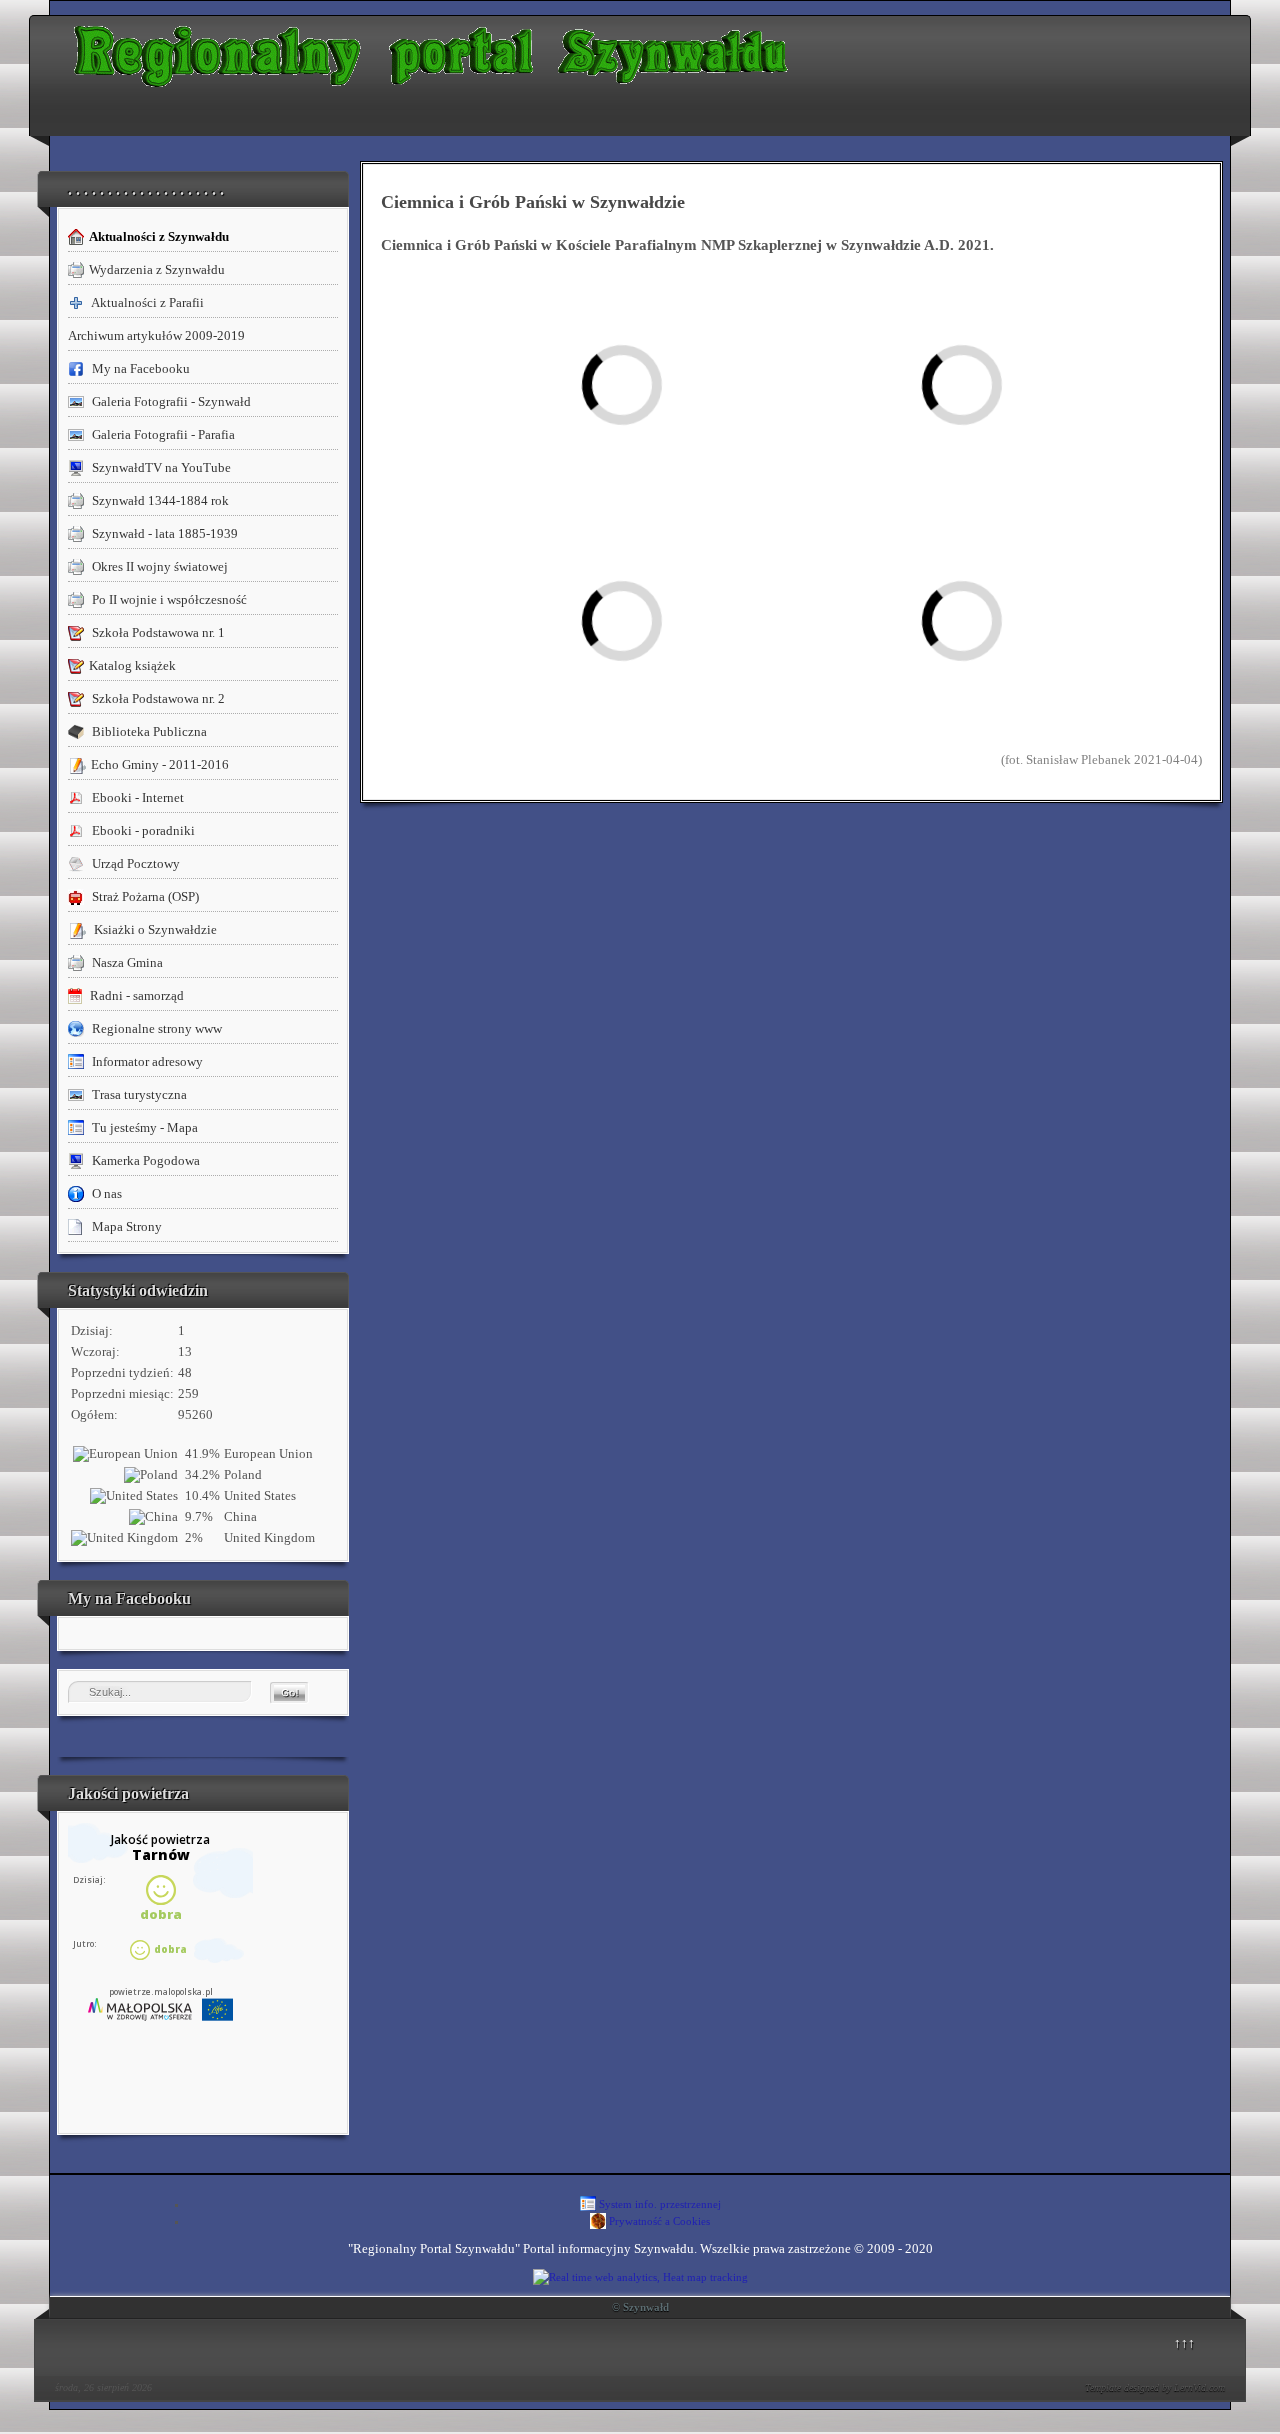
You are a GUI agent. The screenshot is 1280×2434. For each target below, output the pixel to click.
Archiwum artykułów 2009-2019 (156, 335)
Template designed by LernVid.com (1155, 2387)
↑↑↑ (1184, 2342)
